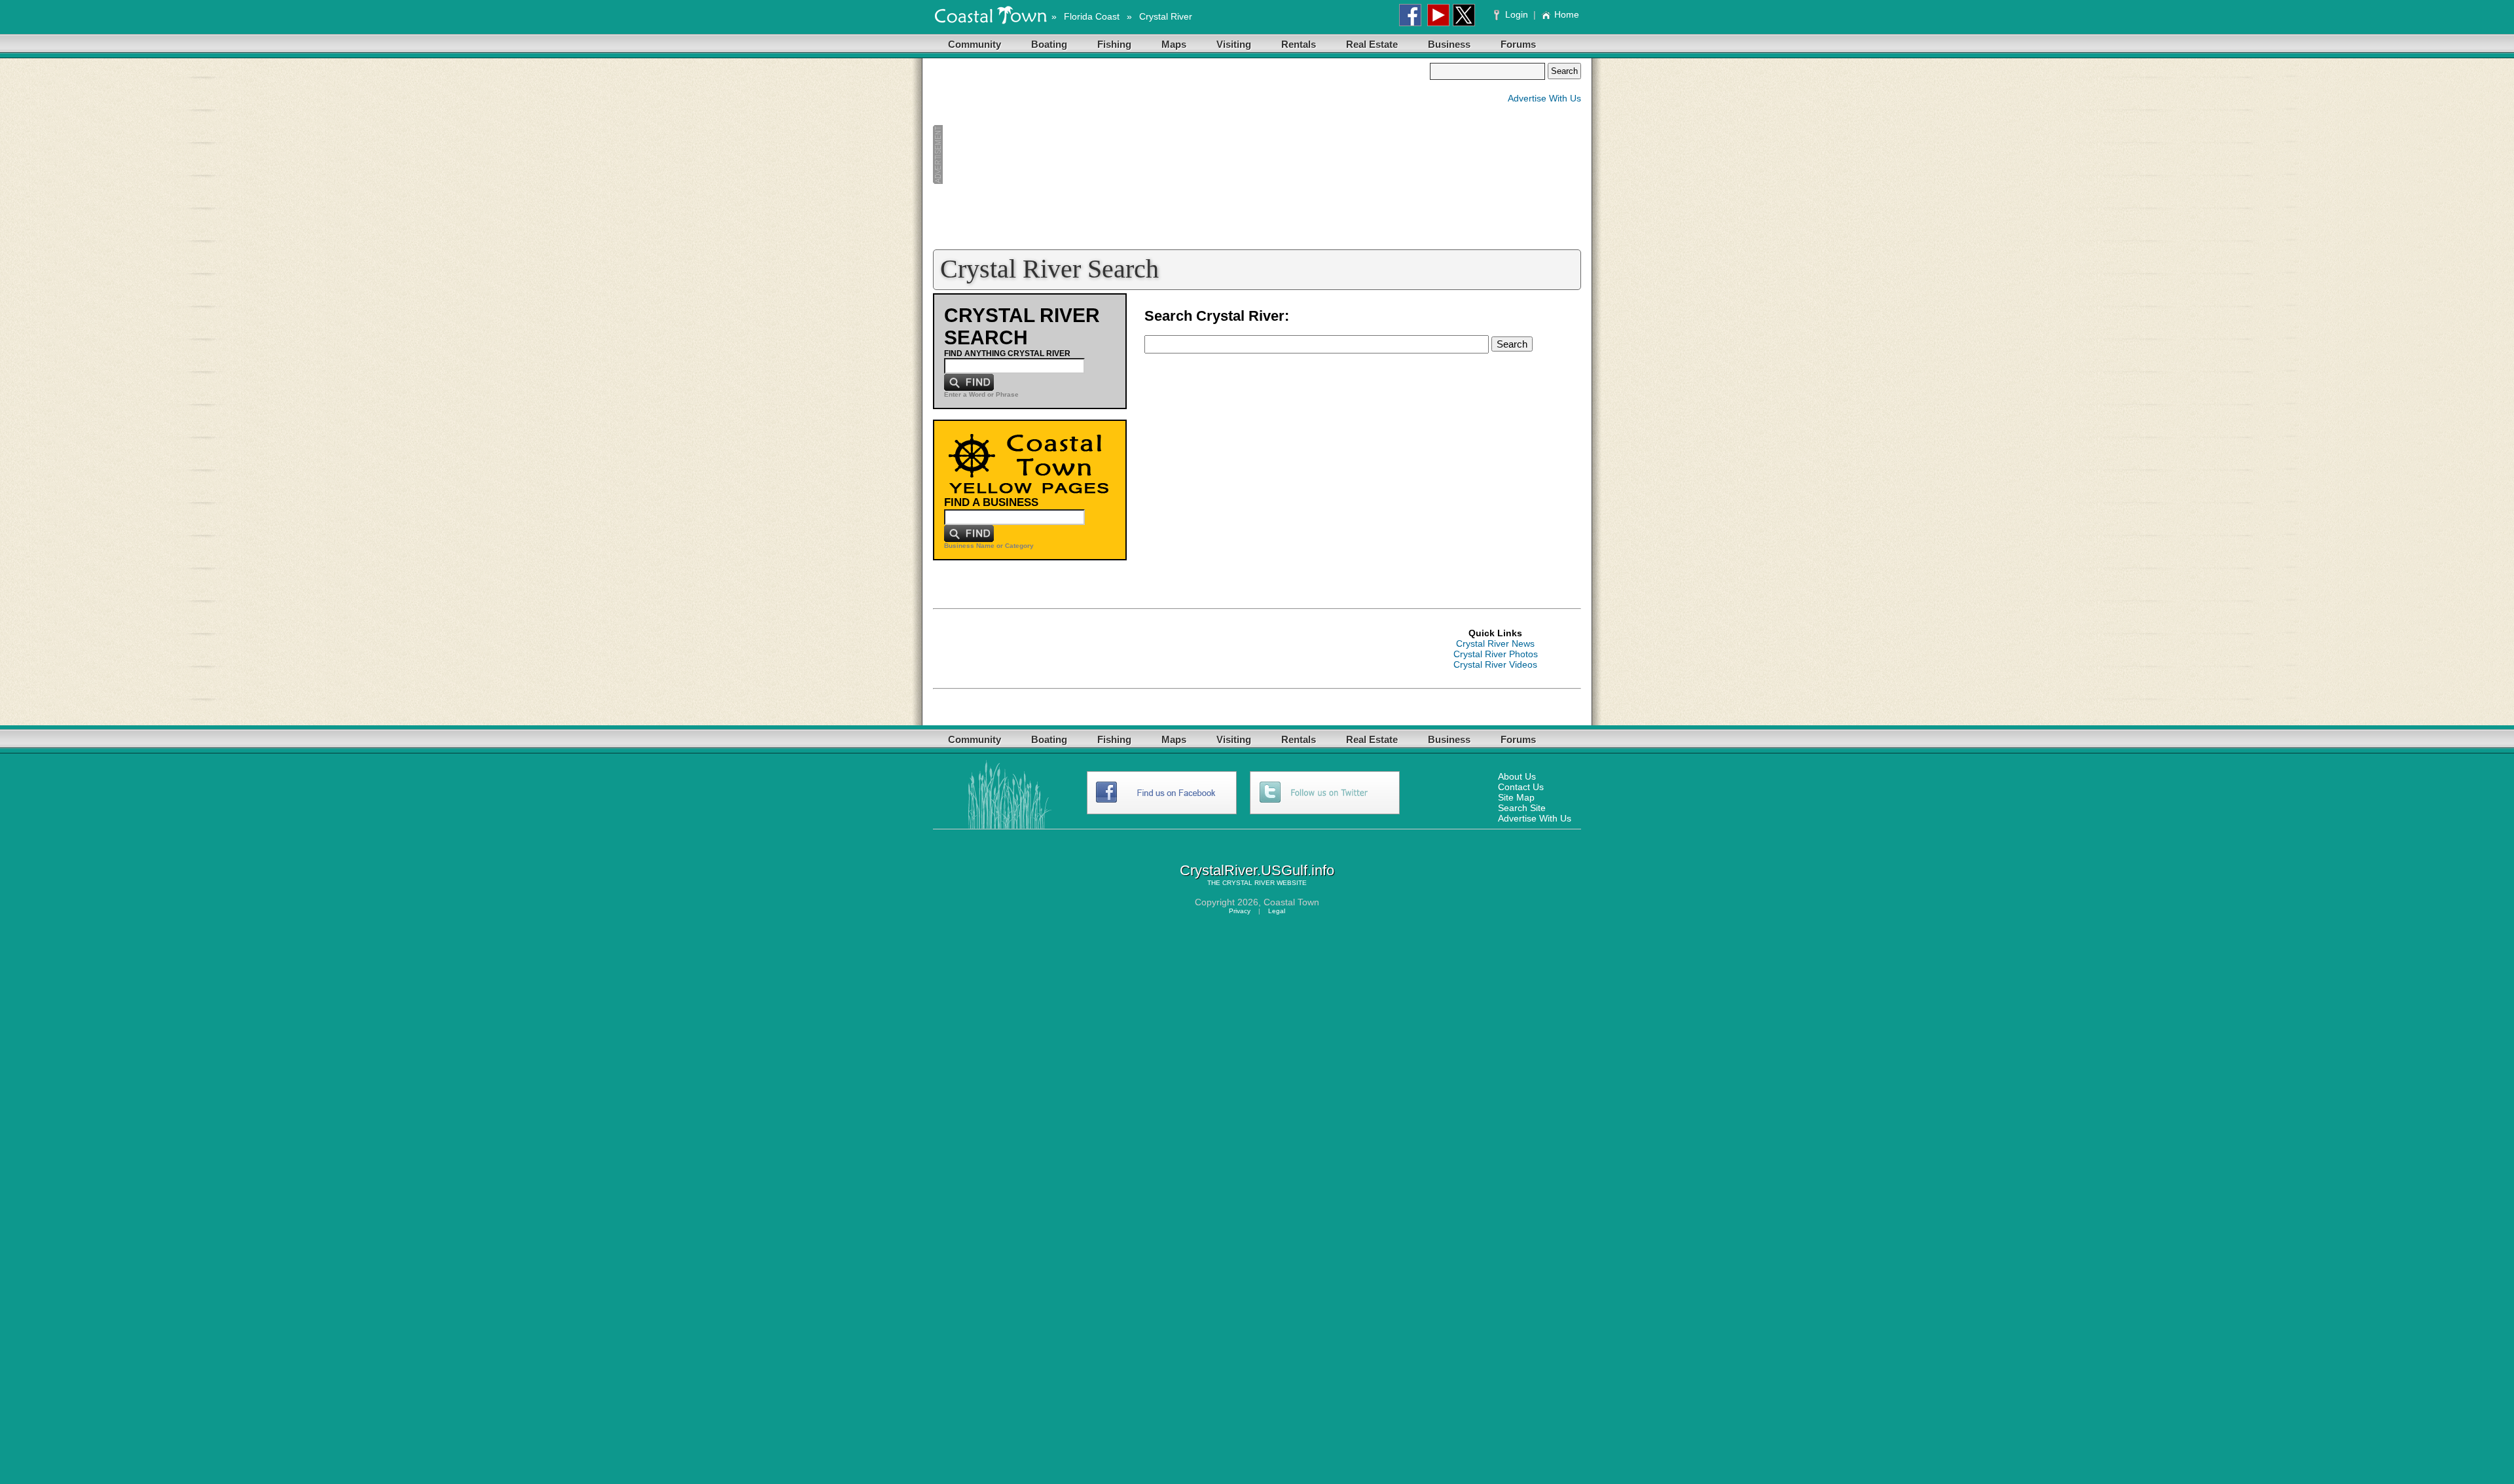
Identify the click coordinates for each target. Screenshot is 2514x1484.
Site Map (1516, 797)
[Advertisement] (1181, 154)
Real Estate (1372, 44)
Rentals (1299, 44)
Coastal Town (1291, 902)
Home (1567, 14)
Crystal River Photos (1496, 654)
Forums (1518, 44)
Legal (1277, 911)
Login (1517, 14)
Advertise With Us (1544, 98)
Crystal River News (1495, 643)
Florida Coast (1092, 16)
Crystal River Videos (1495, 664)
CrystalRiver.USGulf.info (1257, 870)
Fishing (1114, 44)
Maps (1174, 44)
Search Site (1522, 808)
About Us (1517, 776)
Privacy (1240, 911)
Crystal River (1166, 16)
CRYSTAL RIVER (1248, 883)
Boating (1049, 44)
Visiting (1234, 44)
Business (1449, 44)
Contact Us (1521, 787)
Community (975, 44)
